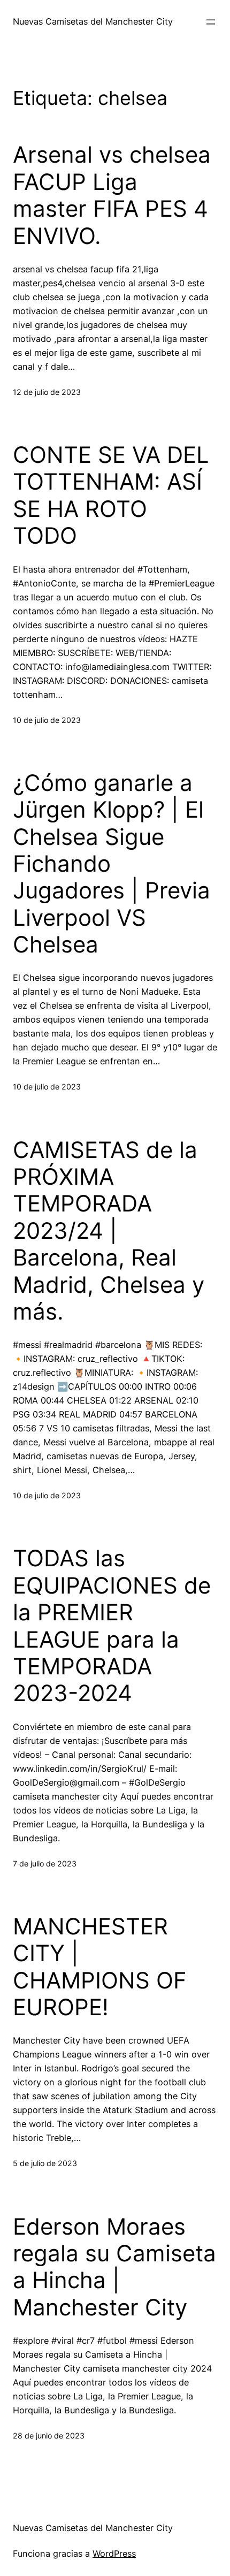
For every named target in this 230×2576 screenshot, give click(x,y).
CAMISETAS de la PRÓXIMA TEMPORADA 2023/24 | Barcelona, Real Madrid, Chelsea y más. (109, 1231)
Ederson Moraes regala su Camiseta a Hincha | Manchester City (114, 2267)
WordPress (114, 2554)
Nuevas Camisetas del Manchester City (93, 21)
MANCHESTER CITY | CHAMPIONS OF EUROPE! (100, 1967)
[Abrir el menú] (211, 22)
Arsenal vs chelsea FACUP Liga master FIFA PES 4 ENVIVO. (112, 195)
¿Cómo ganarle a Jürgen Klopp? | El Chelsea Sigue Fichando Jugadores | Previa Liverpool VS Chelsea (112, 864)
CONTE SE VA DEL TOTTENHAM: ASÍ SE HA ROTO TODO (111, 495)
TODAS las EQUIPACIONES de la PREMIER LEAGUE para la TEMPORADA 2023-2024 (112, 1626)
